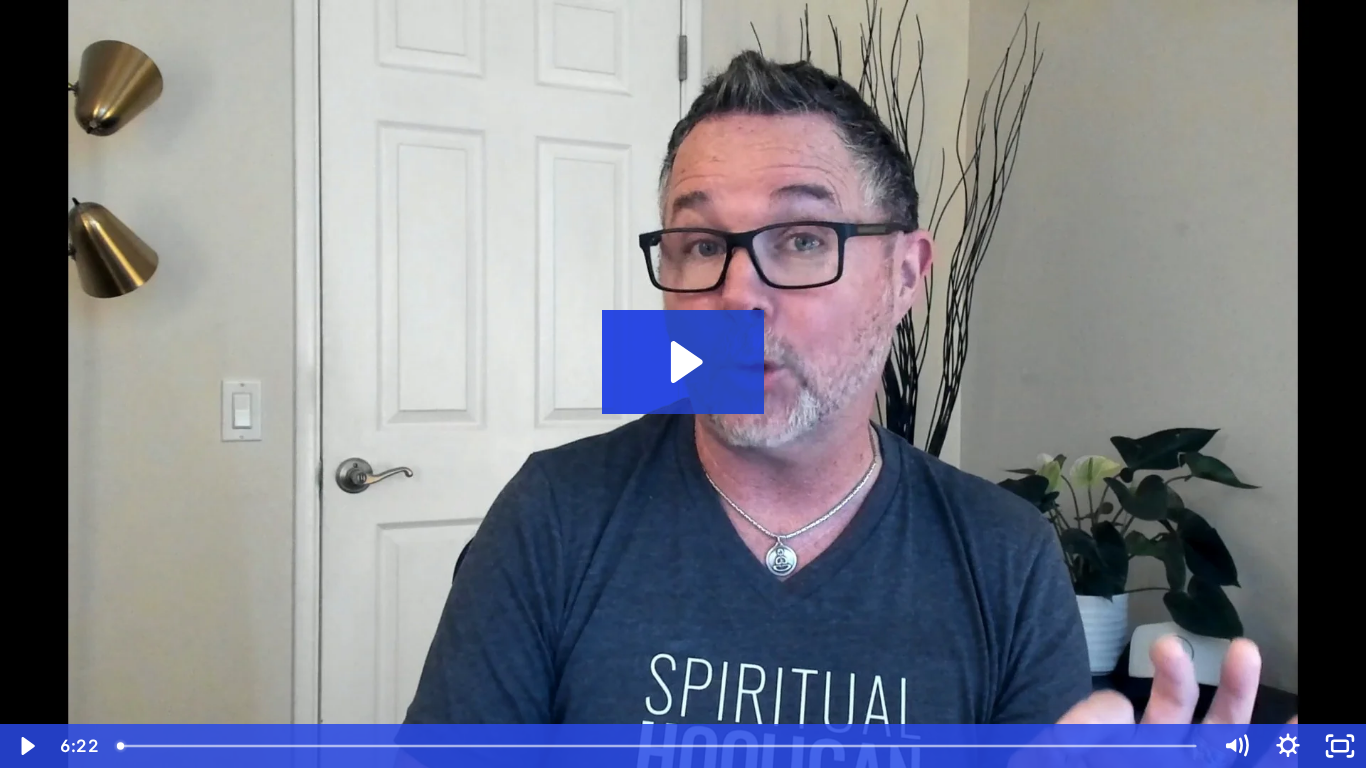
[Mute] (1236, 746)
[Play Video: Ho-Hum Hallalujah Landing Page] (683, 362)
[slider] (658, 746)
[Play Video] (26, 746)
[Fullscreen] (1340, 746)
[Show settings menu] (1288, 746)
